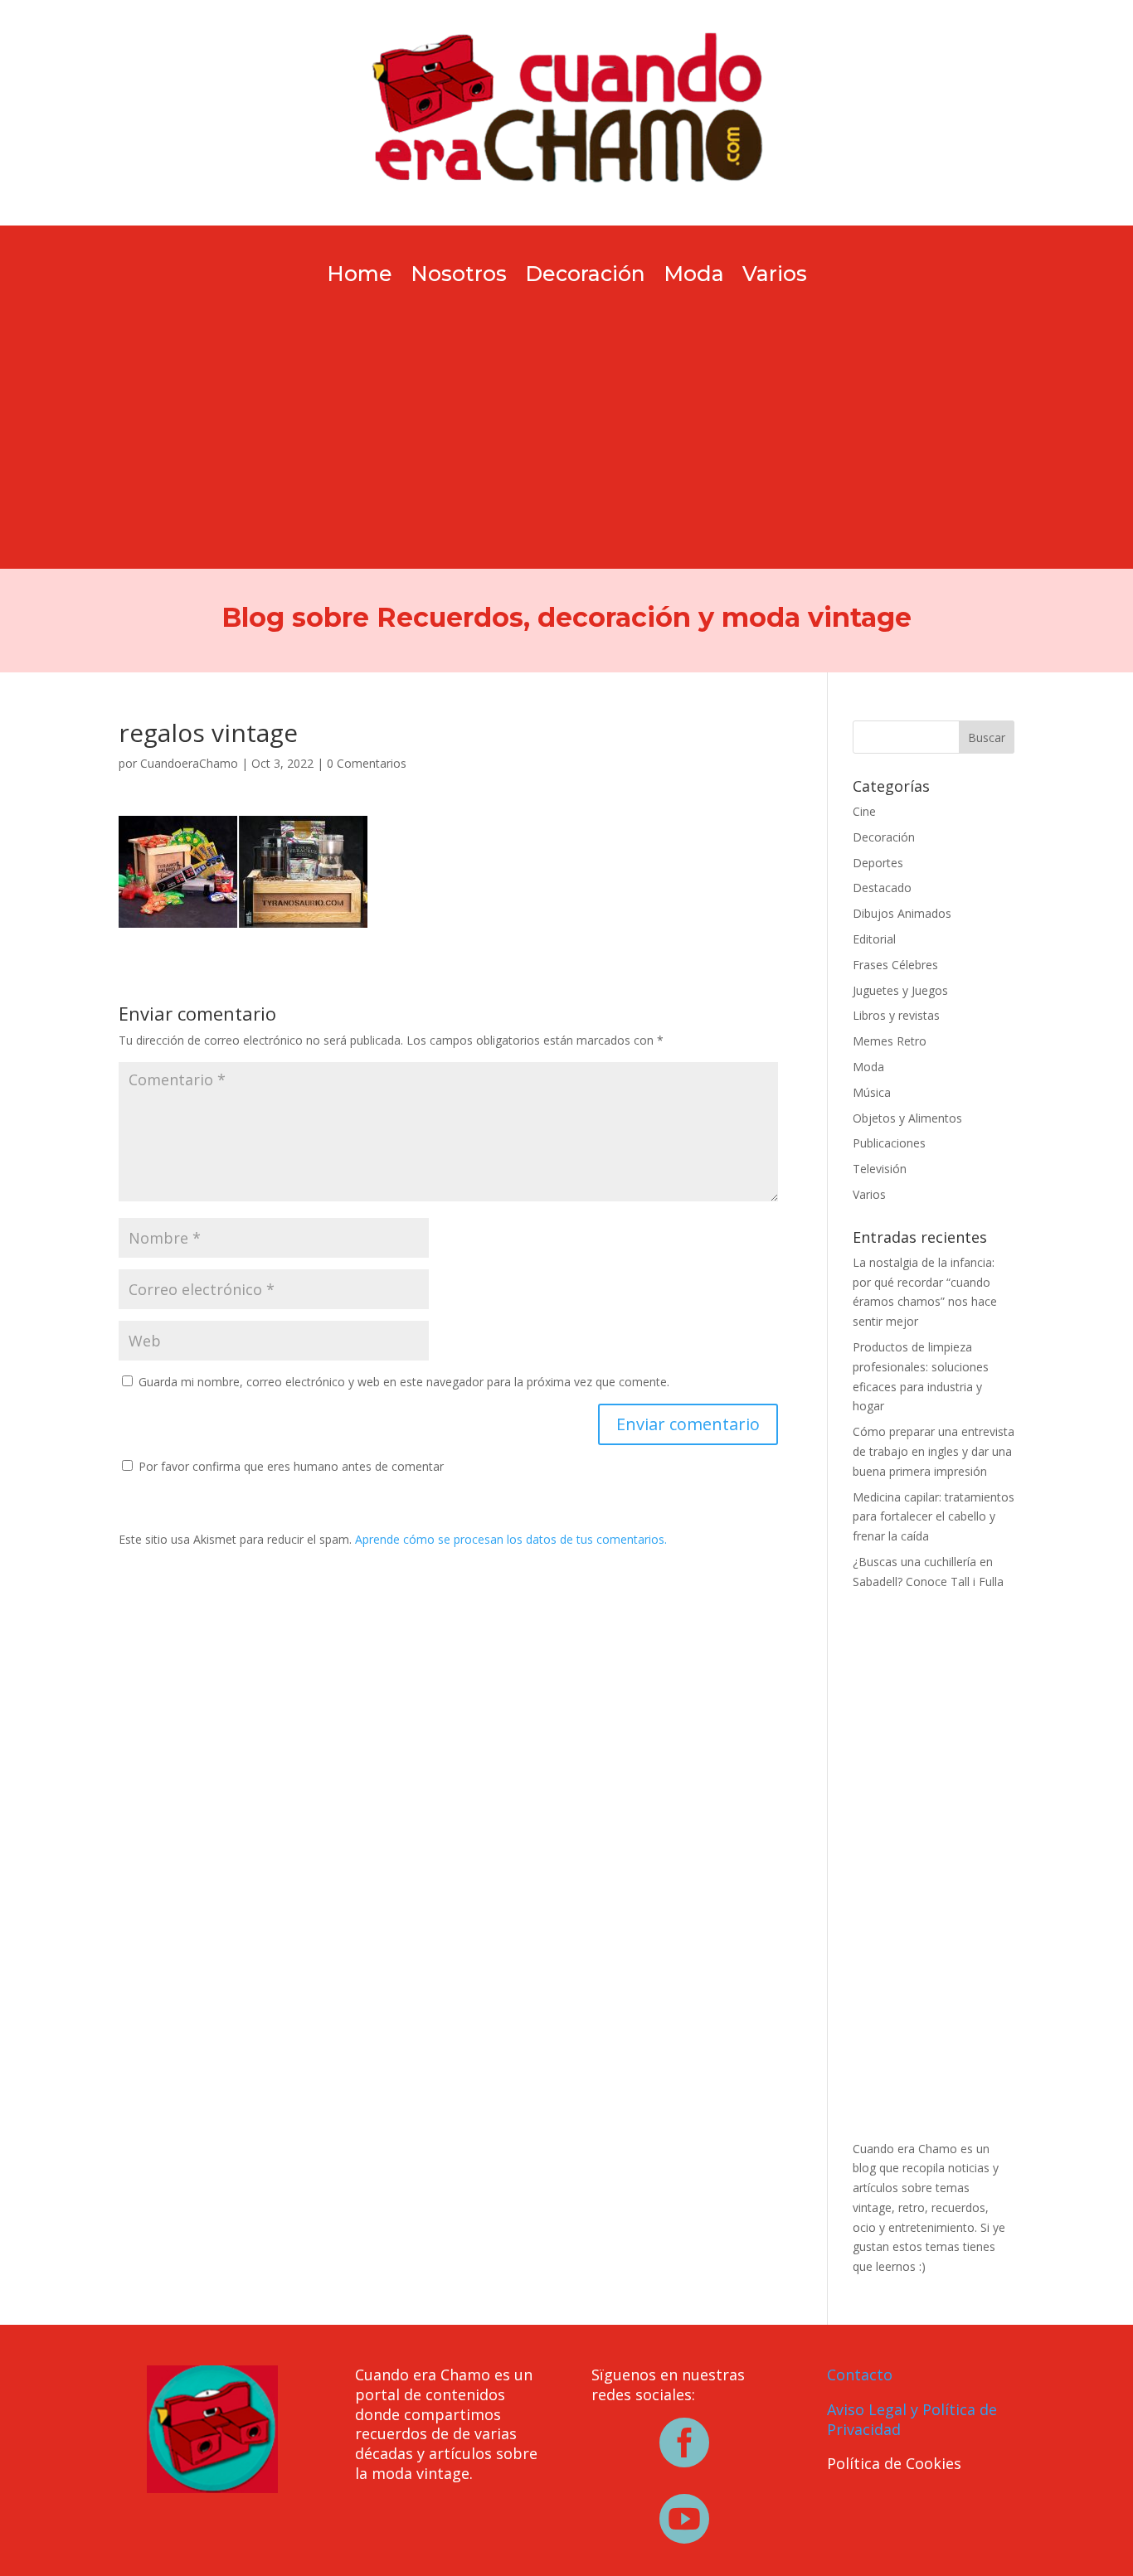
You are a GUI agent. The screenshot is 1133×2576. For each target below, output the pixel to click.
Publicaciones (889, 1143)
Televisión (880, 1169)
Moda (694, 277)
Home (360, 277)
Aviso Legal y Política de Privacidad (912, 2419)
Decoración (585, 277)
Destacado (882, 888)
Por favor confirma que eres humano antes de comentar (289, 1466)
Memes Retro (890, 1041)
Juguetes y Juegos (900, 990)
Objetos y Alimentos (907, 1118)
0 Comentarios (367, 763)
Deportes (878, 863)
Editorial (874, 939)
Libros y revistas (896, 1015)
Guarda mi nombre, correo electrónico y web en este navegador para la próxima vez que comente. (404, 1382)
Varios (775, 277)
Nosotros (459, 277)
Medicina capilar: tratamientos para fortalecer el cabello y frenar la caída (934, 1517)
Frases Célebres (895, 965)
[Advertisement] (566, 410)
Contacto (860, 2375)
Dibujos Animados (902, 913)
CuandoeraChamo (189, 763)
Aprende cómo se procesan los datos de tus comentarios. (511, 1539)
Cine (864, 811)
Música (872, 1092)
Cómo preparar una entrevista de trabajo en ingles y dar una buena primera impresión (934, 1451)
